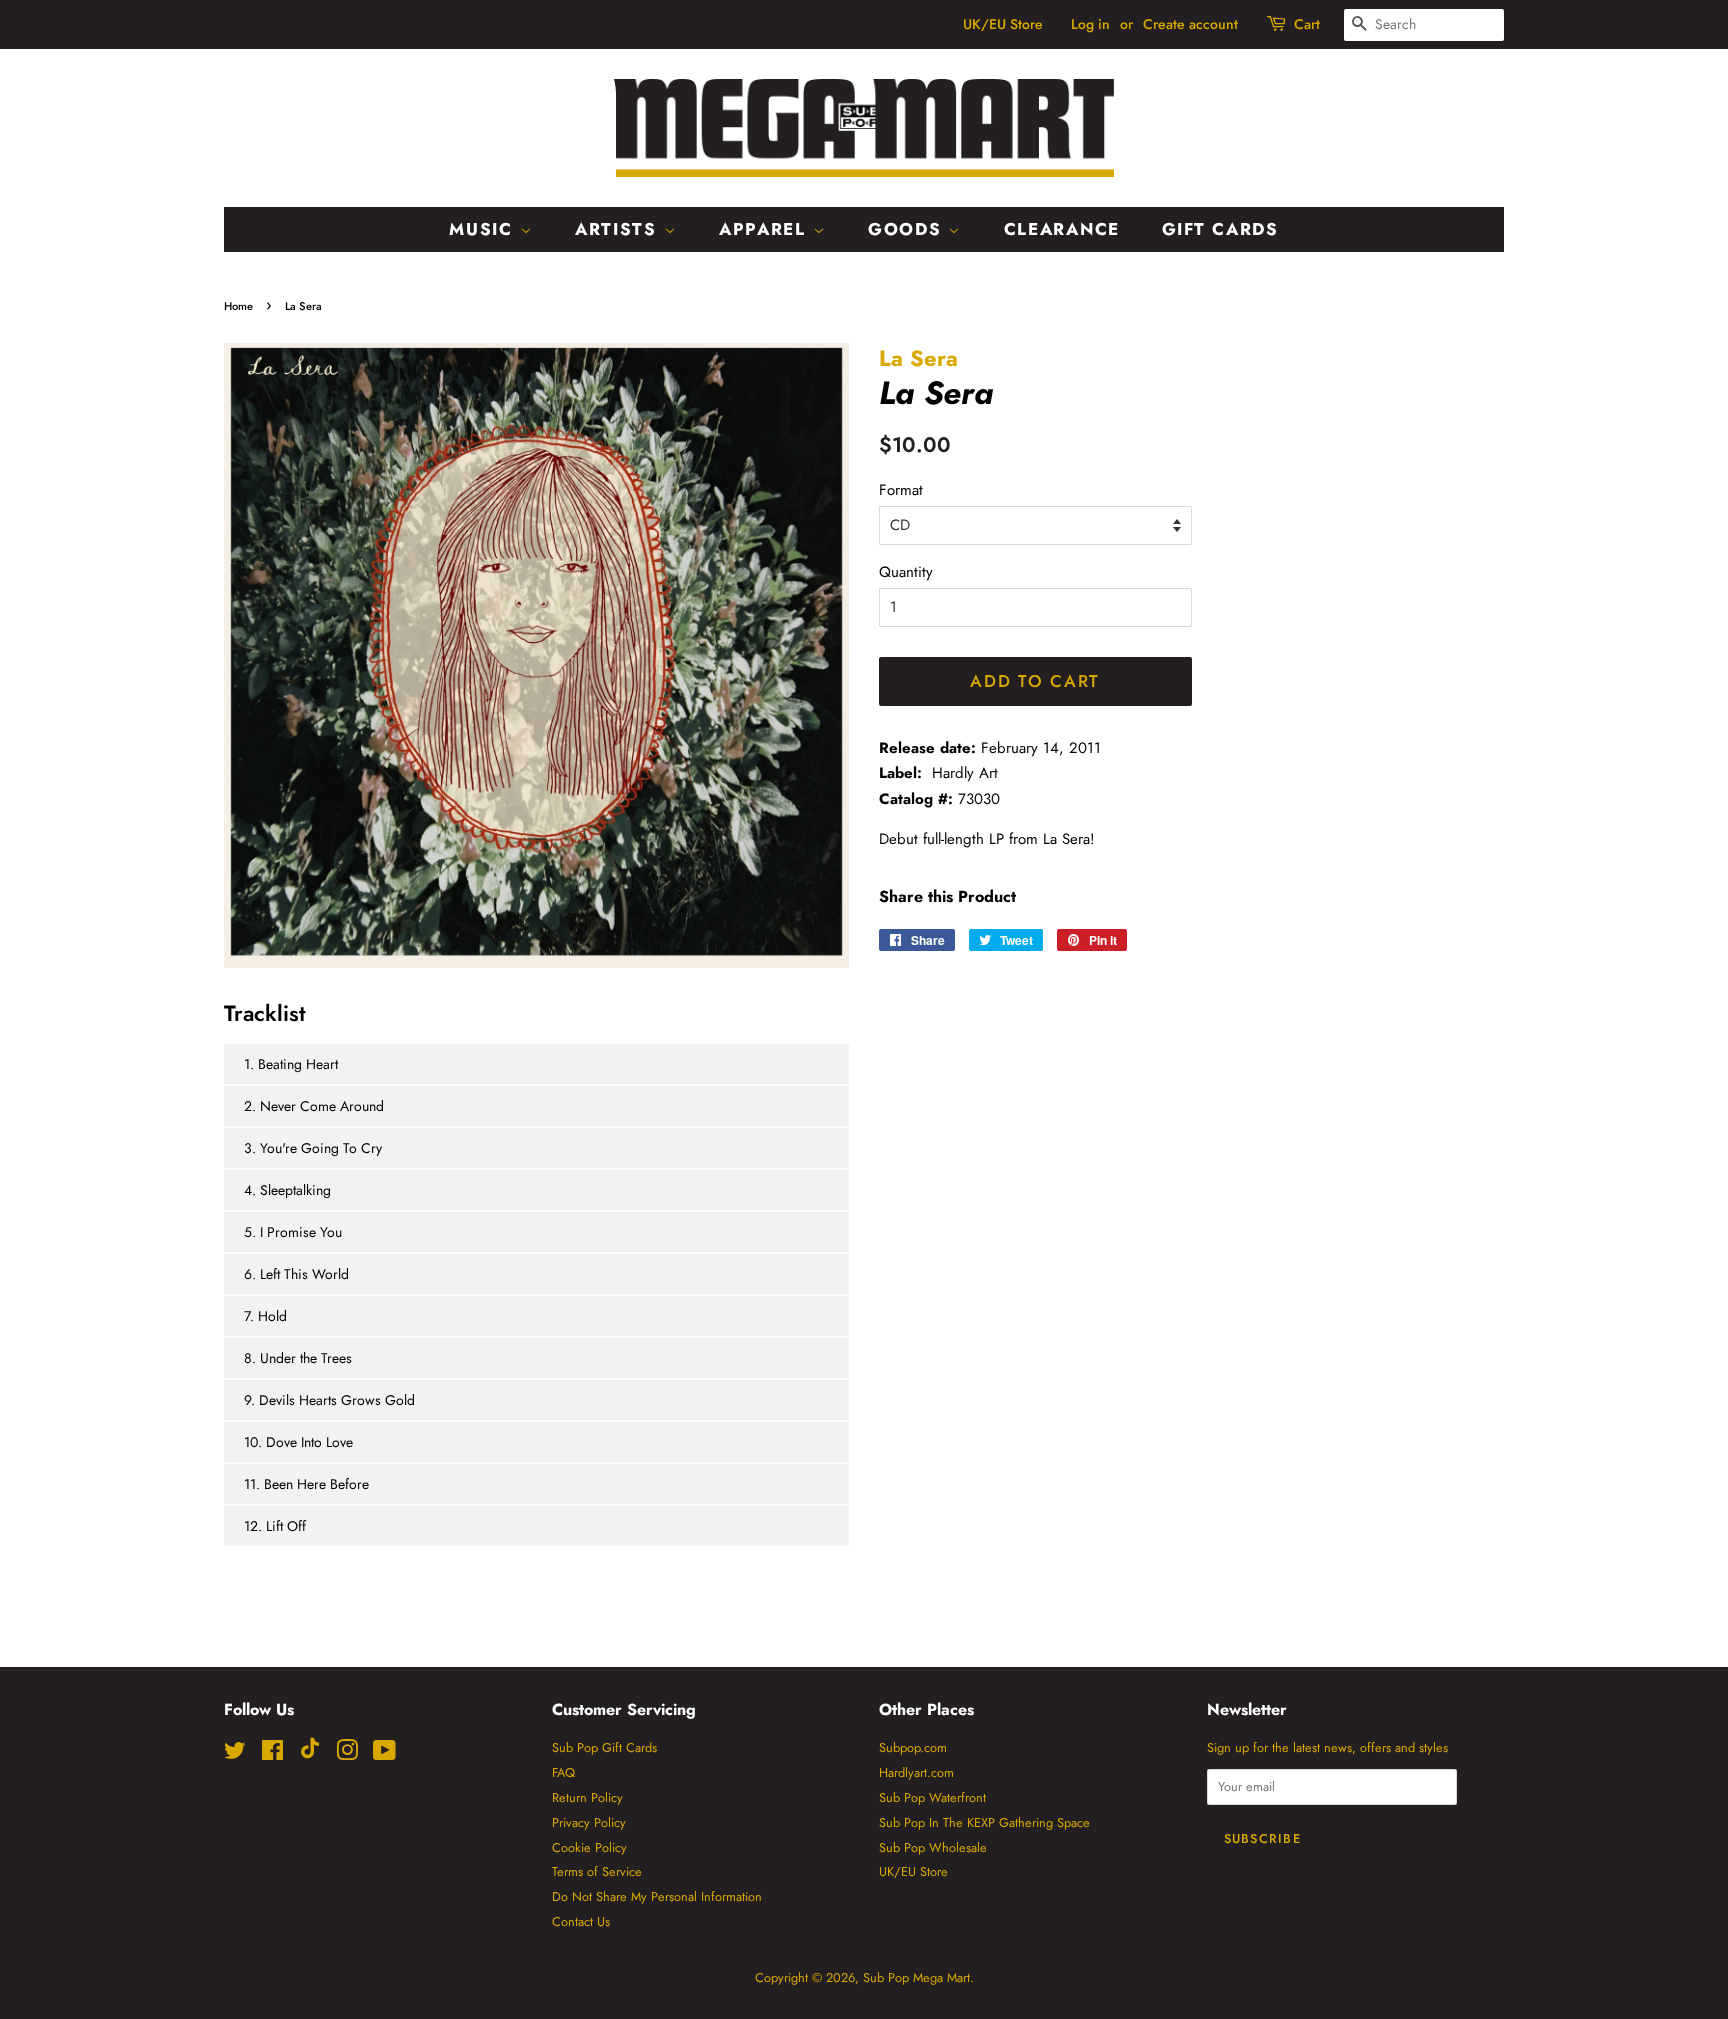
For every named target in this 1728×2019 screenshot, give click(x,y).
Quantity (906, 572)
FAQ (563, 1772)
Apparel (766, 229)
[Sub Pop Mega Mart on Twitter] (235, 1754)
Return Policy (587, 1797)
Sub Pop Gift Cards (604, 1747)
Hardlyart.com (916, 1772)
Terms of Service (597, 1871)
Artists (619, 229)
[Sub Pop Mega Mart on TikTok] (310, 1754)
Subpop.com (913, 1747)
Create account (1190, 24)
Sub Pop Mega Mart (916, 1977)
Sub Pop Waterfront (932, 1797)
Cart (1307, 24)
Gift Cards (1220, 229)
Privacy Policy (589, 1822)
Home (238, 306)
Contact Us (581, 1921)
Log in (1090, 24)
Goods (908, 229)
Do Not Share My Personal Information (657, 1896)
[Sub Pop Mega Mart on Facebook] (272, 1754)
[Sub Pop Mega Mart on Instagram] (347, 1754)
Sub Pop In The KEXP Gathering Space (984, 1822)
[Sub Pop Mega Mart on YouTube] (384, 1754)
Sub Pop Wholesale (933, 1847)
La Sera (918, 358)
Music (484, 229)
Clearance (1062, 229)
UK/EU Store (1003, 24)
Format (901, 490)
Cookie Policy (589, 1847)
